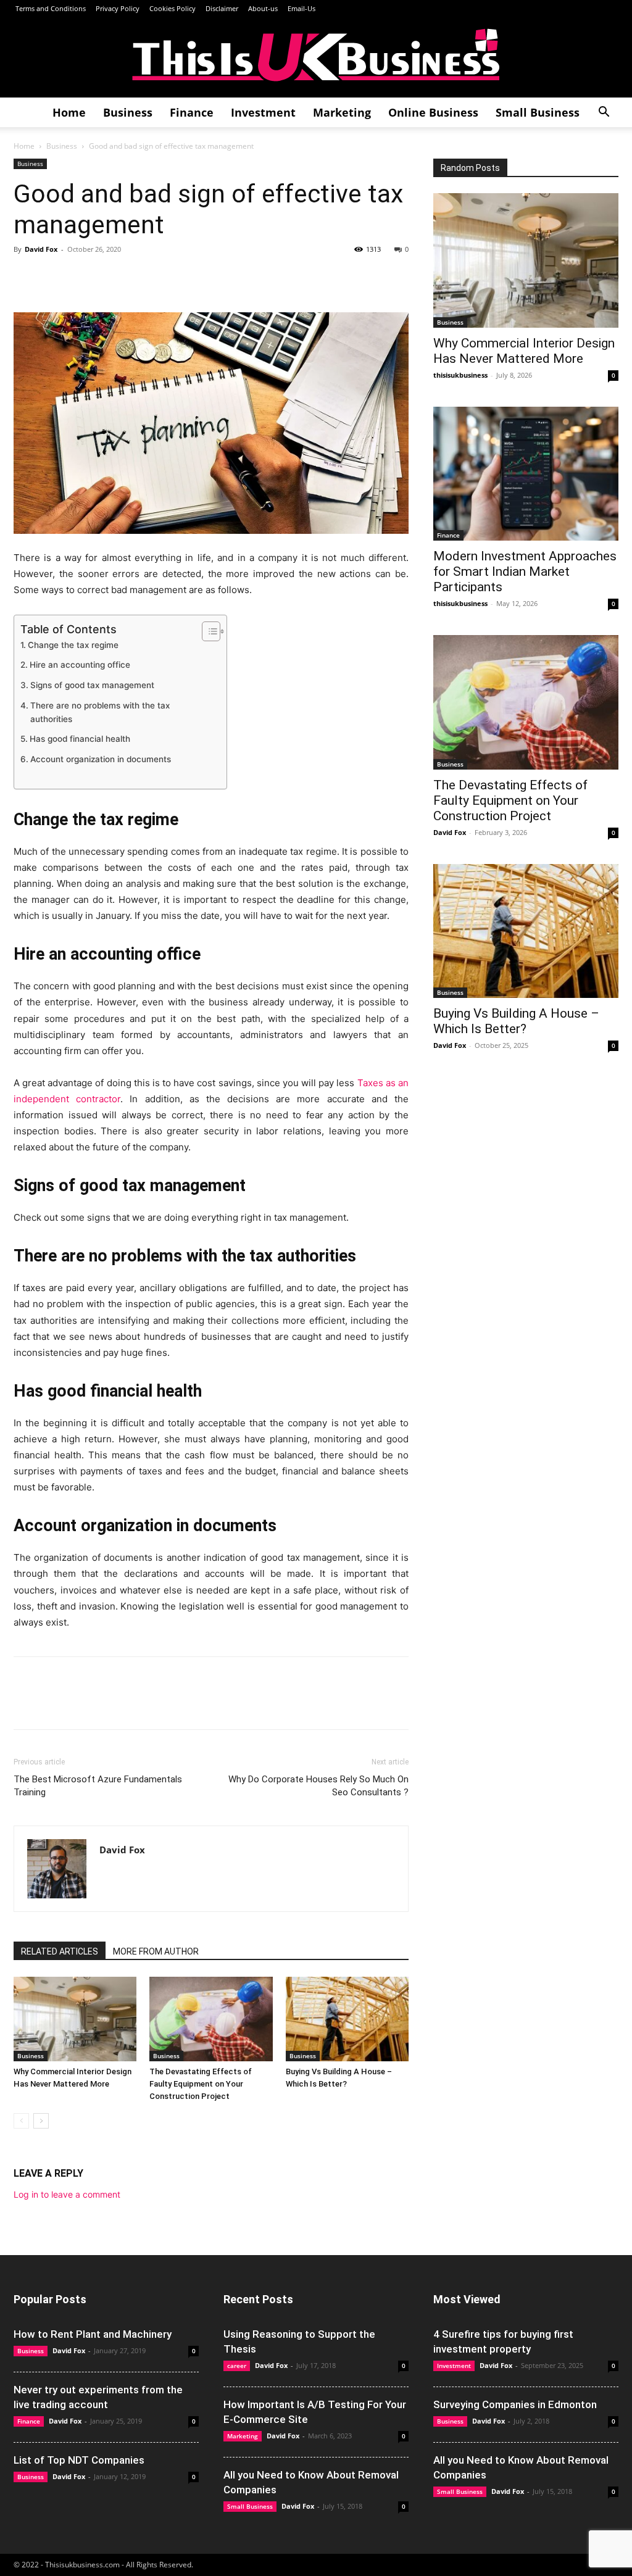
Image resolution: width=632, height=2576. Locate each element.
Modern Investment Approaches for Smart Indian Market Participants (525, 571)
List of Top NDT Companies (79, 2460)
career (237, 2366)
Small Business (538, 112)
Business (128, 112)
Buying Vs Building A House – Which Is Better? (516, 1021)
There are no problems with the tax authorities (100, 712)
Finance (192, 112)
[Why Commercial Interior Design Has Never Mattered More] (75, 2019)
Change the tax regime (73, 645)
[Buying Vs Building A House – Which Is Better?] (347, 2019)
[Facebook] (26, 277)
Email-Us (301, 8)
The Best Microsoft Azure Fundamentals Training (98, 1786)
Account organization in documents (101, 759)
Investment (263, 112)
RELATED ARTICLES (60, 1951)
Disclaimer (222, 8)
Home (69, 112)
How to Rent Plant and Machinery (93, 2334)
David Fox (41, 249)
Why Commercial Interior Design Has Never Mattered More (524, 351)
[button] (604, 113)
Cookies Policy (173, 8)
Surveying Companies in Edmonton (515, 2404)
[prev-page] (21, 2121)
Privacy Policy (118, 8)
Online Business (433, 112)
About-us (263, 8)
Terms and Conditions (50, 8)
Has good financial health (80, 739)
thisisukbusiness (460, 375)
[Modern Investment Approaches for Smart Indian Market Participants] (526, 474)
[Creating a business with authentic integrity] (316, 58)
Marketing (342, 112)
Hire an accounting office (80, 665)
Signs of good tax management (92, 685)
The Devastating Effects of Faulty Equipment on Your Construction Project (201, 2084)
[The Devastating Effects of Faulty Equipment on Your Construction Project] (211, 2019)
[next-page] (41, 2121)
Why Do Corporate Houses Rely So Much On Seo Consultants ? (318, 1786)
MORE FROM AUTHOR (156, 1951)
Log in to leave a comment (67, 2194)
